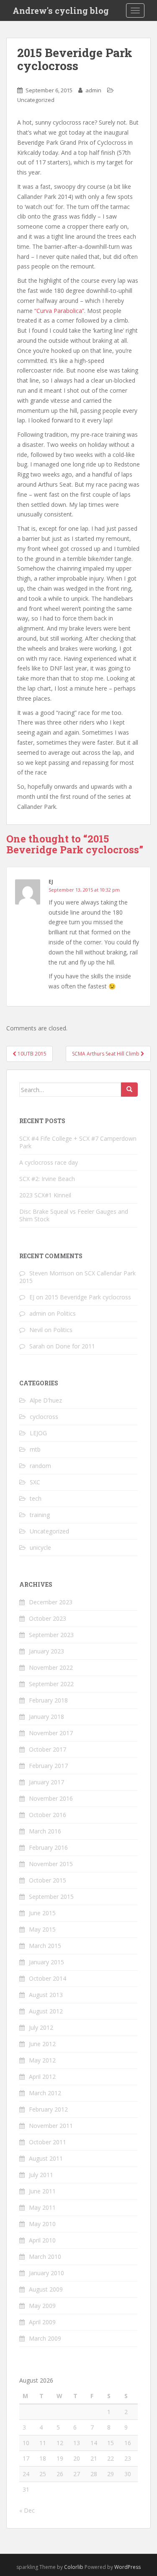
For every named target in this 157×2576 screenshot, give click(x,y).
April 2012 (42, 2077)
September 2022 (51, 1684)
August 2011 (46, 2158)
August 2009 (46, 2289)
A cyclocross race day (49, 1162)
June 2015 (42, 1913)
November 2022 (51, 1667)
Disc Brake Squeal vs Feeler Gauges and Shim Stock (74, 1215)
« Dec (27, 2510)
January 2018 (46, 1717)
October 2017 (48, 1749)
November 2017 (51, 1733)
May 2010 (42, 2224)
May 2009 (42, 2306)
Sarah (37, 1346)
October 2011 (48, 2142)
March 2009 (45, 2338)
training (40, 1515)
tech (36, 1498)
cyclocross (44, 1417)
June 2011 (42, 2191)
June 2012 (42, 2044)
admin (93, 90)
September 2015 (51, 1897)
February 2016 (48, 1847)
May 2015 (42, 1929)
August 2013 (46, 1995)
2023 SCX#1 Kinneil (45, 1195)
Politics (66, 1313)
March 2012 (45, 2093)
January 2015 (46, 1962)
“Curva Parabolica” (59, 311)
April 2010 (42, 2240)
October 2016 (48, 1815)
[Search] (129, 1090)
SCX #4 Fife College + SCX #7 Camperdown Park (78, 1142)
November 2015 (51, 1864)
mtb (35, 1449)
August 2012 (46, 2011)
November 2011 (51, 2126)
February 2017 (48, 1766)
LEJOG (38, 1433)
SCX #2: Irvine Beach (47, 1179)
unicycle (40, 1547)
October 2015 (48, 1880)
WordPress (127, 2567)
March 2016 (45, 1831)
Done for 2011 (75, 1346)
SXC (35, 1482)
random (40, 1466)
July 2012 (41, 2027)
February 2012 (48, 2109)
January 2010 (46, 2273)
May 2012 (42, 2060)
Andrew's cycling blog (61, 10)
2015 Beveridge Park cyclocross (88, 1297)
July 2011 (41, 2175)
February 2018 (48, 1700)
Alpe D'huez (46, 1400)
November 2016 (51, 1798)
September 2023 (51, 1635)
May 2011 (42, 2207)
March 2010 (45, 2257)
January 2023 (46, 1651)
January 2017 (46, 1782)
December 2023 (51, 1602)
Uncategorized (36, 100)
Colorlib (74, 2567)
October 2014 (48, 1978)
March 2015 (45, 1946)
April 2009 (42, 2322)
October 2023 (48, 1618)
